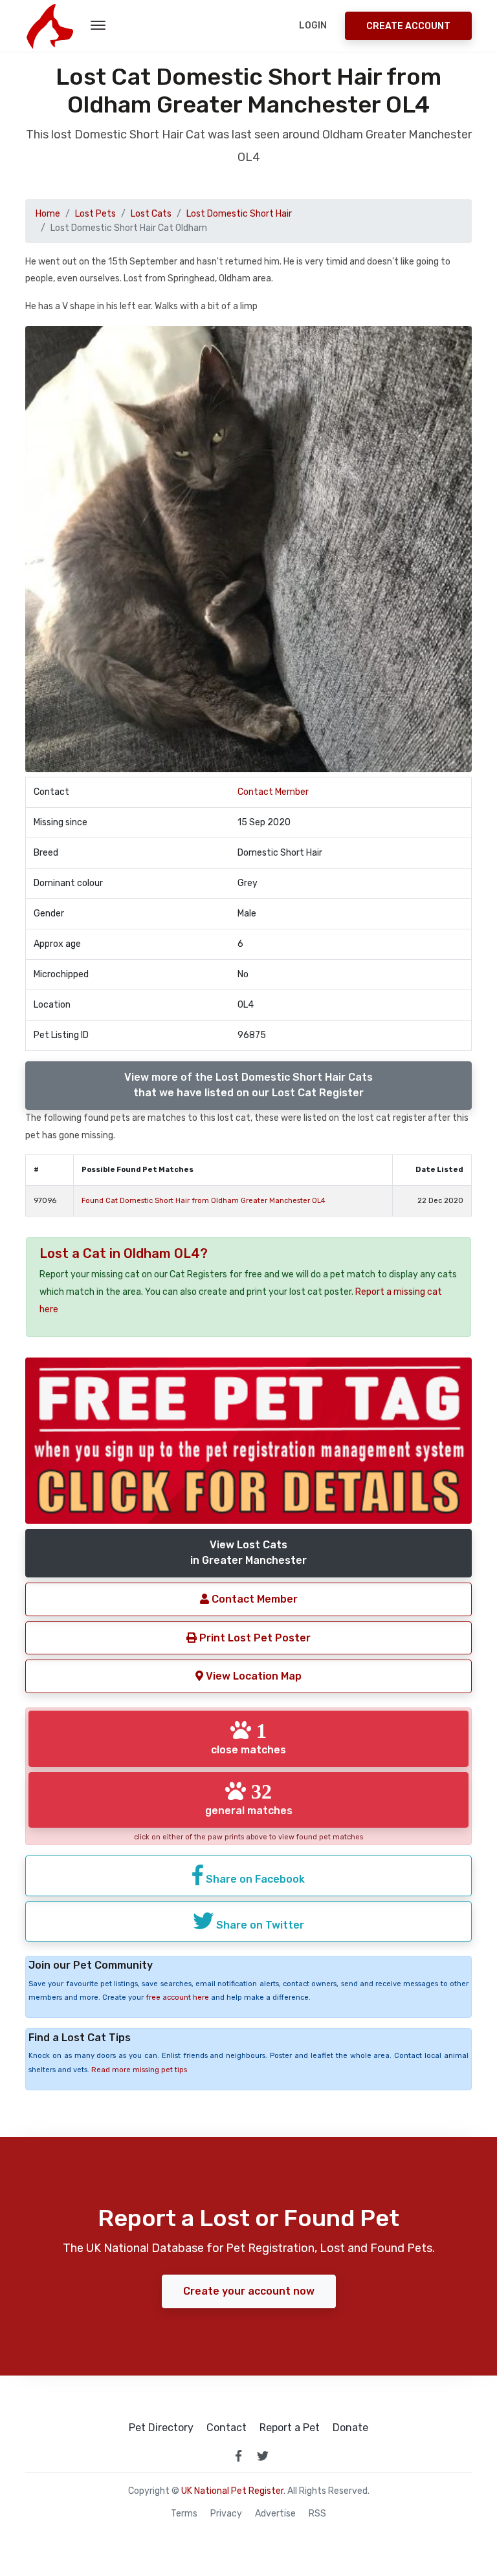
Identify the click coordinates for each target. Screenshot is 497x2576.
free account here (177, 1997)
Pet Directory (161, 2428)
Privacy (226, 2514)
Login (313, 26)
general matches (249, 1799)
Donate (350, 2428)
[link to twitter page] (263, 2456)
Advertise (275, 2514)
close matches (248, 1738)
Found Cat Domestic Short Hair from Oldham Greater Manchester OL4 (204, 1201)
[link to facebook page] (238, 2456)
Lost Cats (151, 214)
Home (48, 214)
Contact (226, 2428)
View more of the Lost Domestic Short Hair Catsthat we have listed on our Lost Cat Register (248, 1085)
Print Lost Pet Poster (254, 1638)
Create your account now (249, 2291)
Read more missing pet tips (139, 2070)
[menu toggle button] (98, 26)
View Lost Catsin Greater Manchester (248, 1553)
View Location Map (252, 1676)
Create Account (408, 26)
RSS (317, 2514)
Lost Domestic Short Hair (239, 214)
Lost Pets (95, 214)
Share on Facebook (254, 1879)
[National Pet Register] (50, 26)
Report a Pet (290, 2428)
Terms (184, 2514)
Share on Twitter (259, 1925)
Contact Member (273, 792)
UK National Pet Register (232, 2491)
